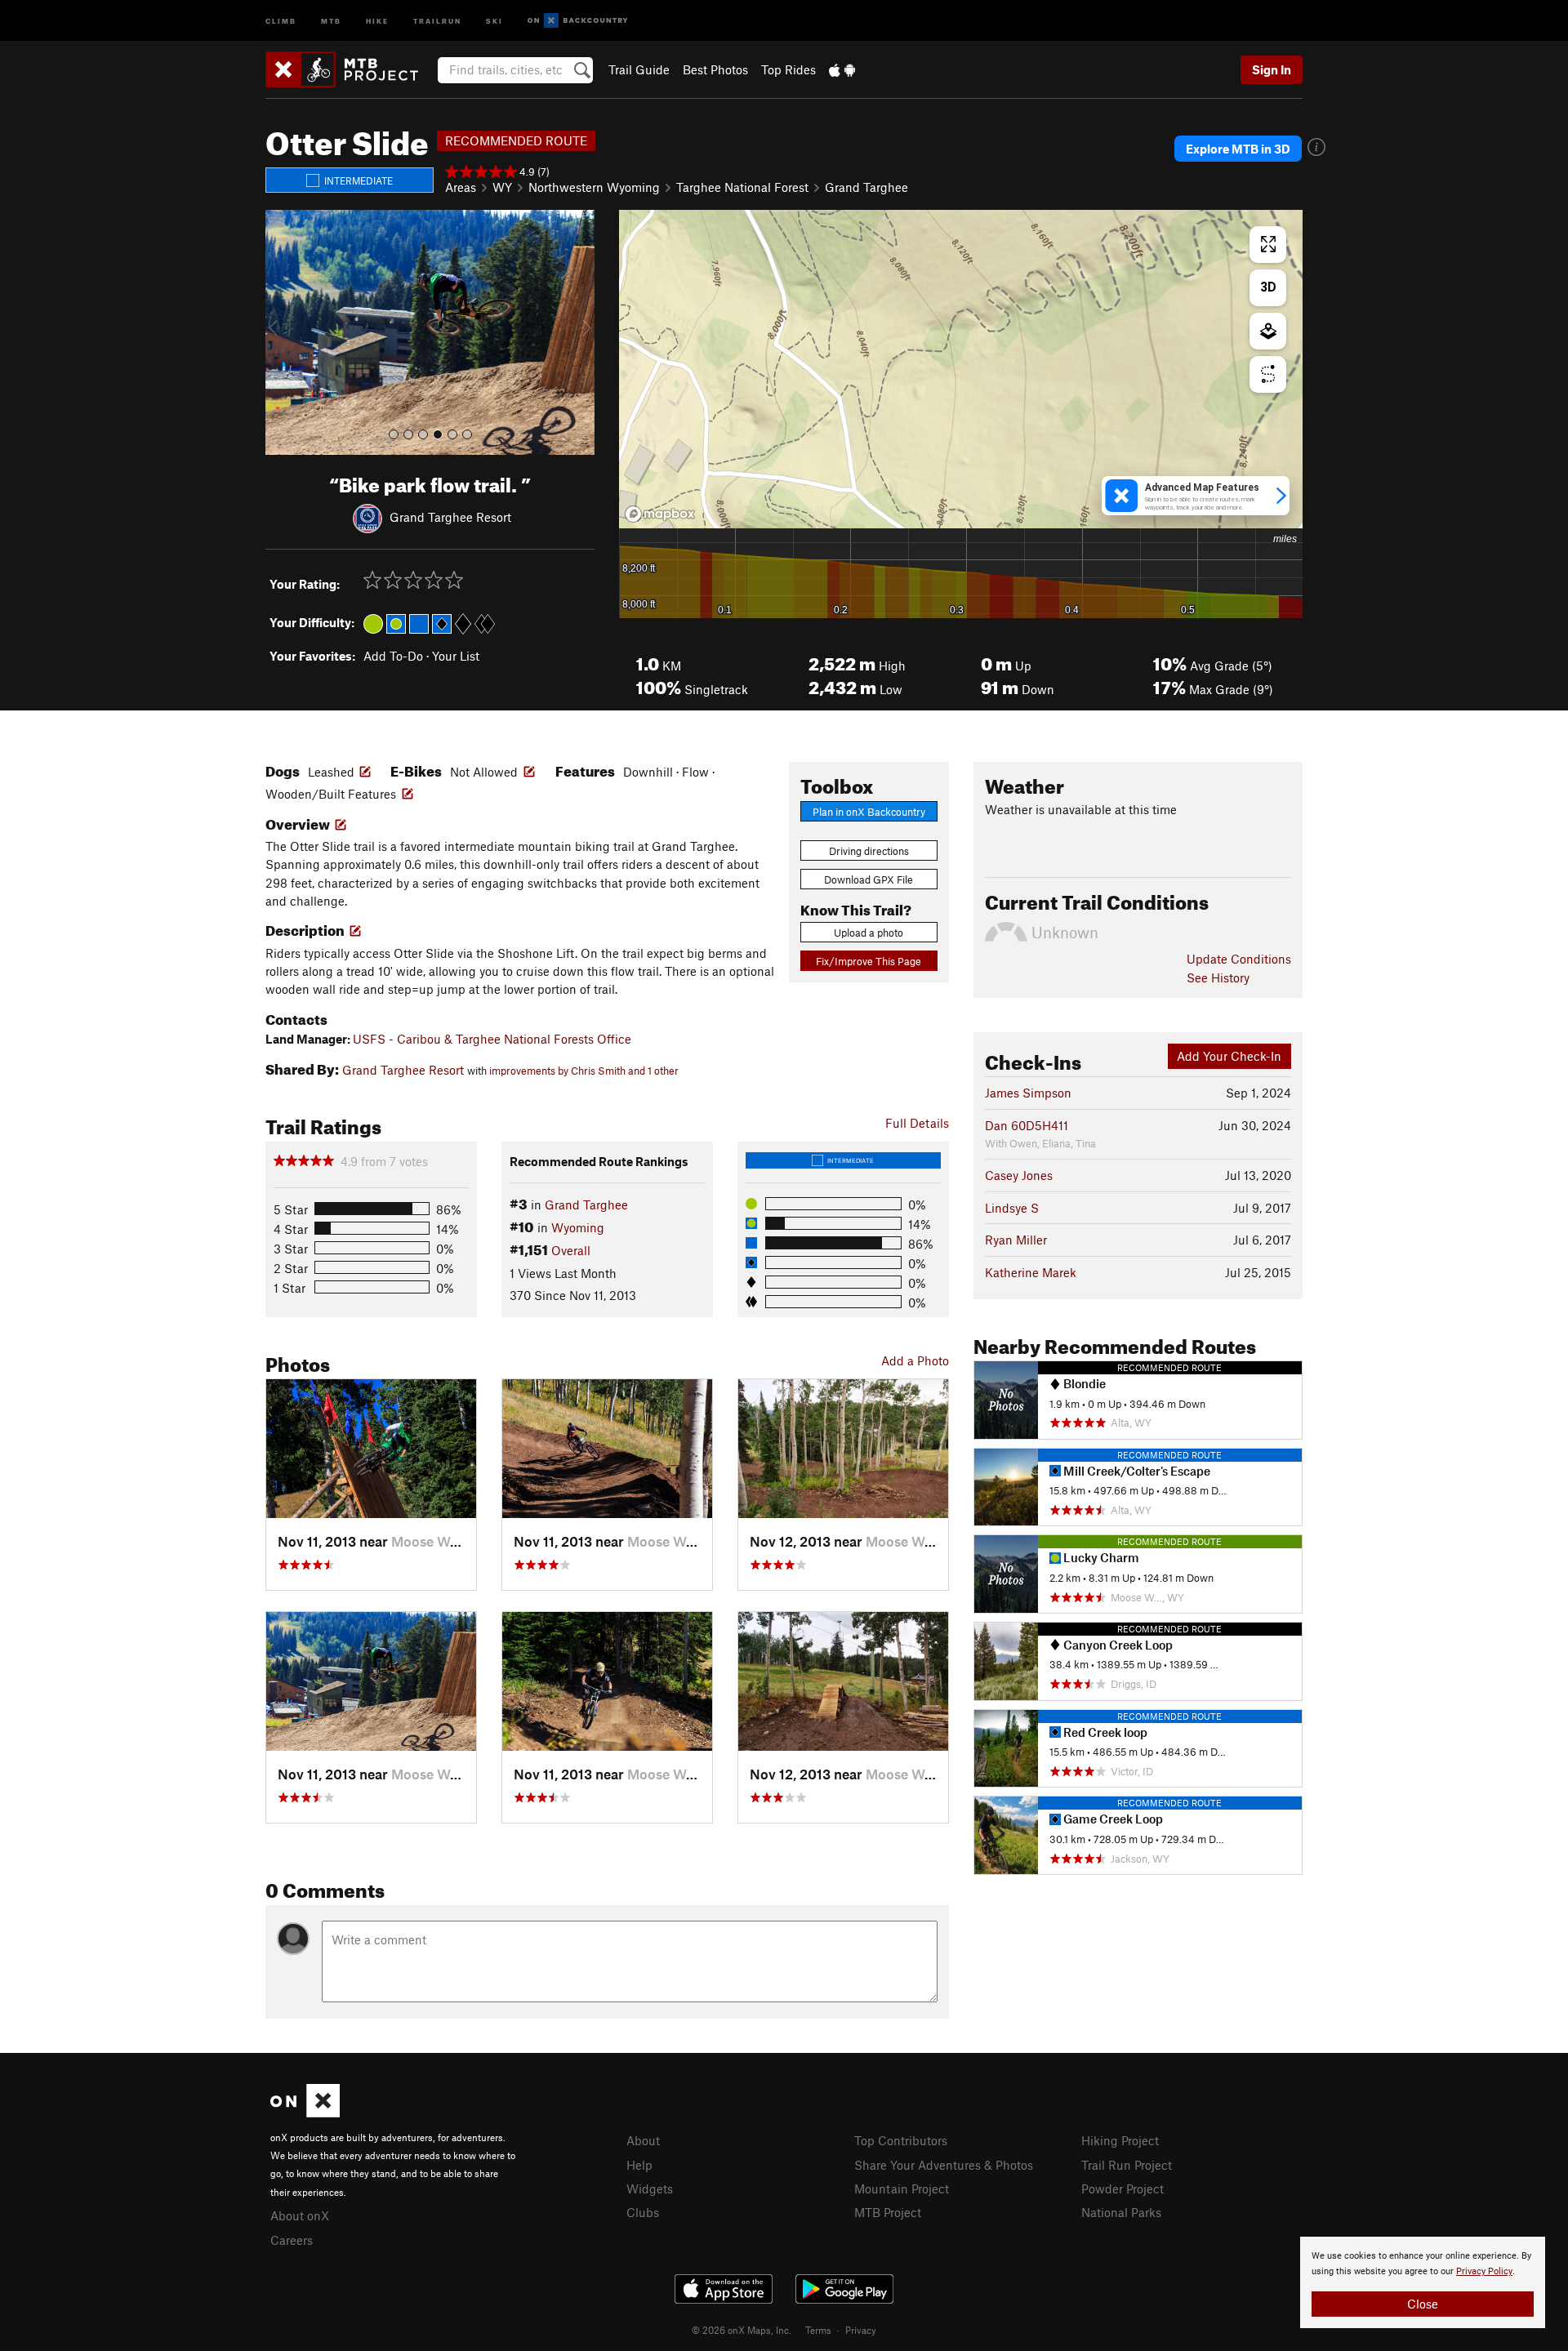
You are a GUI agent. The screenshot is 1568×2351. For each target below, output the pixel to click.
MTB (331, 20)
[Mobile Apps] (842, 69)
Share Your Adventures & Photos (944, 2165)
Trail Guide (639, 69)
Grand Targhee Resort (450, 516)
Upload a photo (869, 933)
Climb (281, 20)
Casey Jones (1019, 1175)
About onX (300, 2215)
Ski (494, 20)
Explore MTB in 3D (1238, 149)
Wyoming (578, 1227)
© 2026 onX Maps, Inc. (742, 2330)
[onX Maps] (305, 2113)
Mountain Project (902, 2188)
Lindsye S (1012, 1208)
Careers (292, 2240)
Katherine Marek (1031, 1272)
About (643, 2140)
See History (1218, 977)
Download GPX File (869, 879)
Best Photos (715, 69)
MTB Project (888, 2212)
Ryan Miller (1016, 1240)
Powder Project (1123, 2188)
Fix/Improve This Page (869, 961)
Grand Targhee (866, 187)
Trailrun (437, 20)
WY (502, 187)
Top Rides (788, 69)
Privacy (861, 2330)
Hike (377, 20)
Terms (818, 2330)
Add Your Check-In (1229, 1056)
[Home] (350, 69)
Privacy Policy (1484, 2271)
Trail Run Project (1127, 2165)
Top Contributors (901, 2140)
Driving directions (869, 851)
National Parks (1121, 2212)
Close (1423, 2304)
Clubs (643, 2212)
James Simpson (1028, 1093)
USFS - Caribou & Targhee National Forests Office (492, 1039)
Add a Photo (915, 1360)
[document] (1423, 2282)
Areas (461, 187)
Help (639, 2165)
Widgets (650, 2188)
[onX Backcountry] (578, 21)
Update (1239, 959)
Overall (571, 1250)
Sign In (1272, 69)
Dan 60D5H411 (1027, 1125)
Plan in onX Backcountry (869, 812)
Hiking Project (1120, 2140)
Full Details (917, 1123)
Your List (456, 656)
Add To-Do (393, 656)
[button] (282, 332)
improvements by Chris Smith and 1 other (584, 1071)
